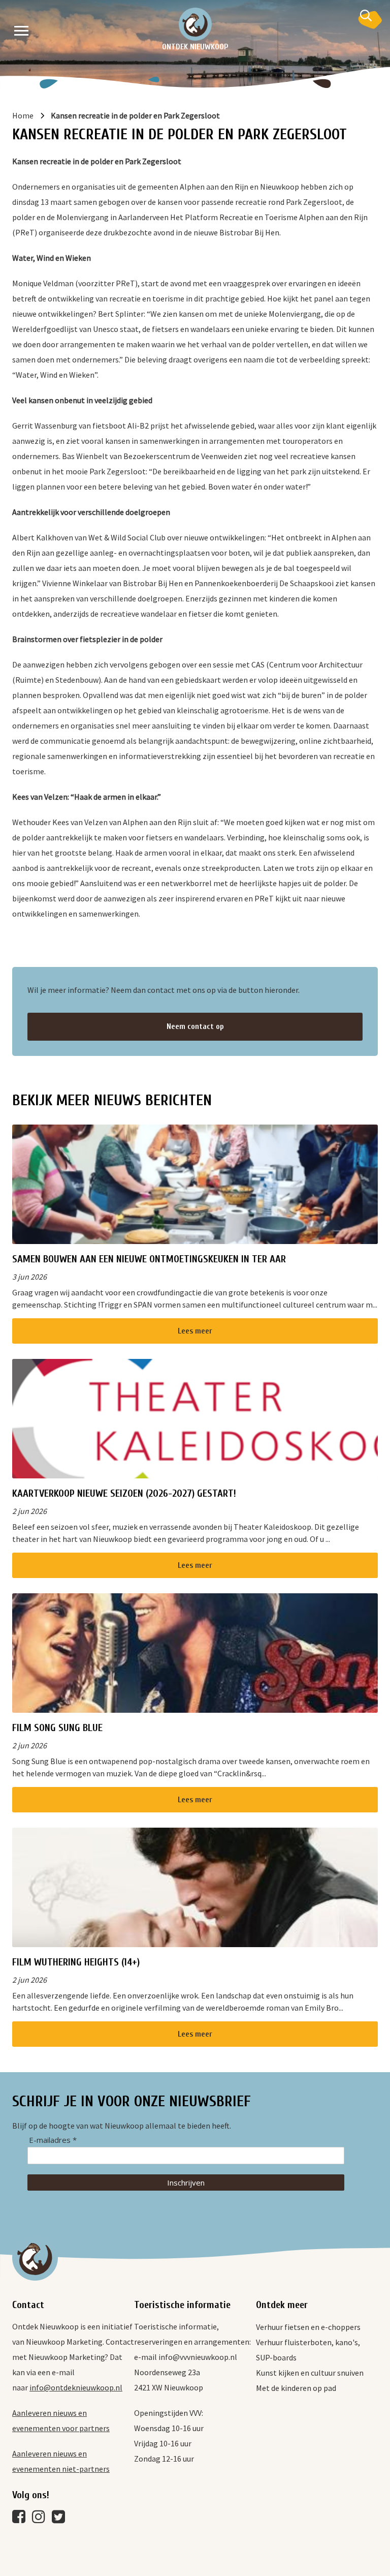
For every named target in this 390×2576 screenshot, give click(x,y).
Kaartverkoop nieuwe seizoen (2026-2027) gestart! (124, 1493)
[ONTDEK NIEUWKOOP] (195, 24)
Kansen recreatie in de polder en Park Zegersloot (135, 115)
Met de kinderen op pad (296, 2388)
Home (23, 115)
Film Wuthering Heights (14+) (76, 1962)
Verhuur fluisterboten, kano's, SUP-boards (308, 2350)
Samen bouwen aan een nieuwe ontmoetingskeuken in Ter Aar (149, 1259)
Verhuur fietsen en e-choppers (308, 2327)
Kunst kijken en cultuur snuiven (310, 2373)
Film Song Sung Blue (57, 1728)
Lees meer (195, 1331)
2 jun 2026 (29, 1511)
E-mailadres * (53, 2140)
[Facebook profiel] (21, 2519)
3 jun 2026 (29, 1277)
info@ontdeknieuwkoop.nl (76, 2387)
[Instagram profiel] (41, 2519)
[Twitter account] (61, 2519)
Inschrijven (186, 2183)
